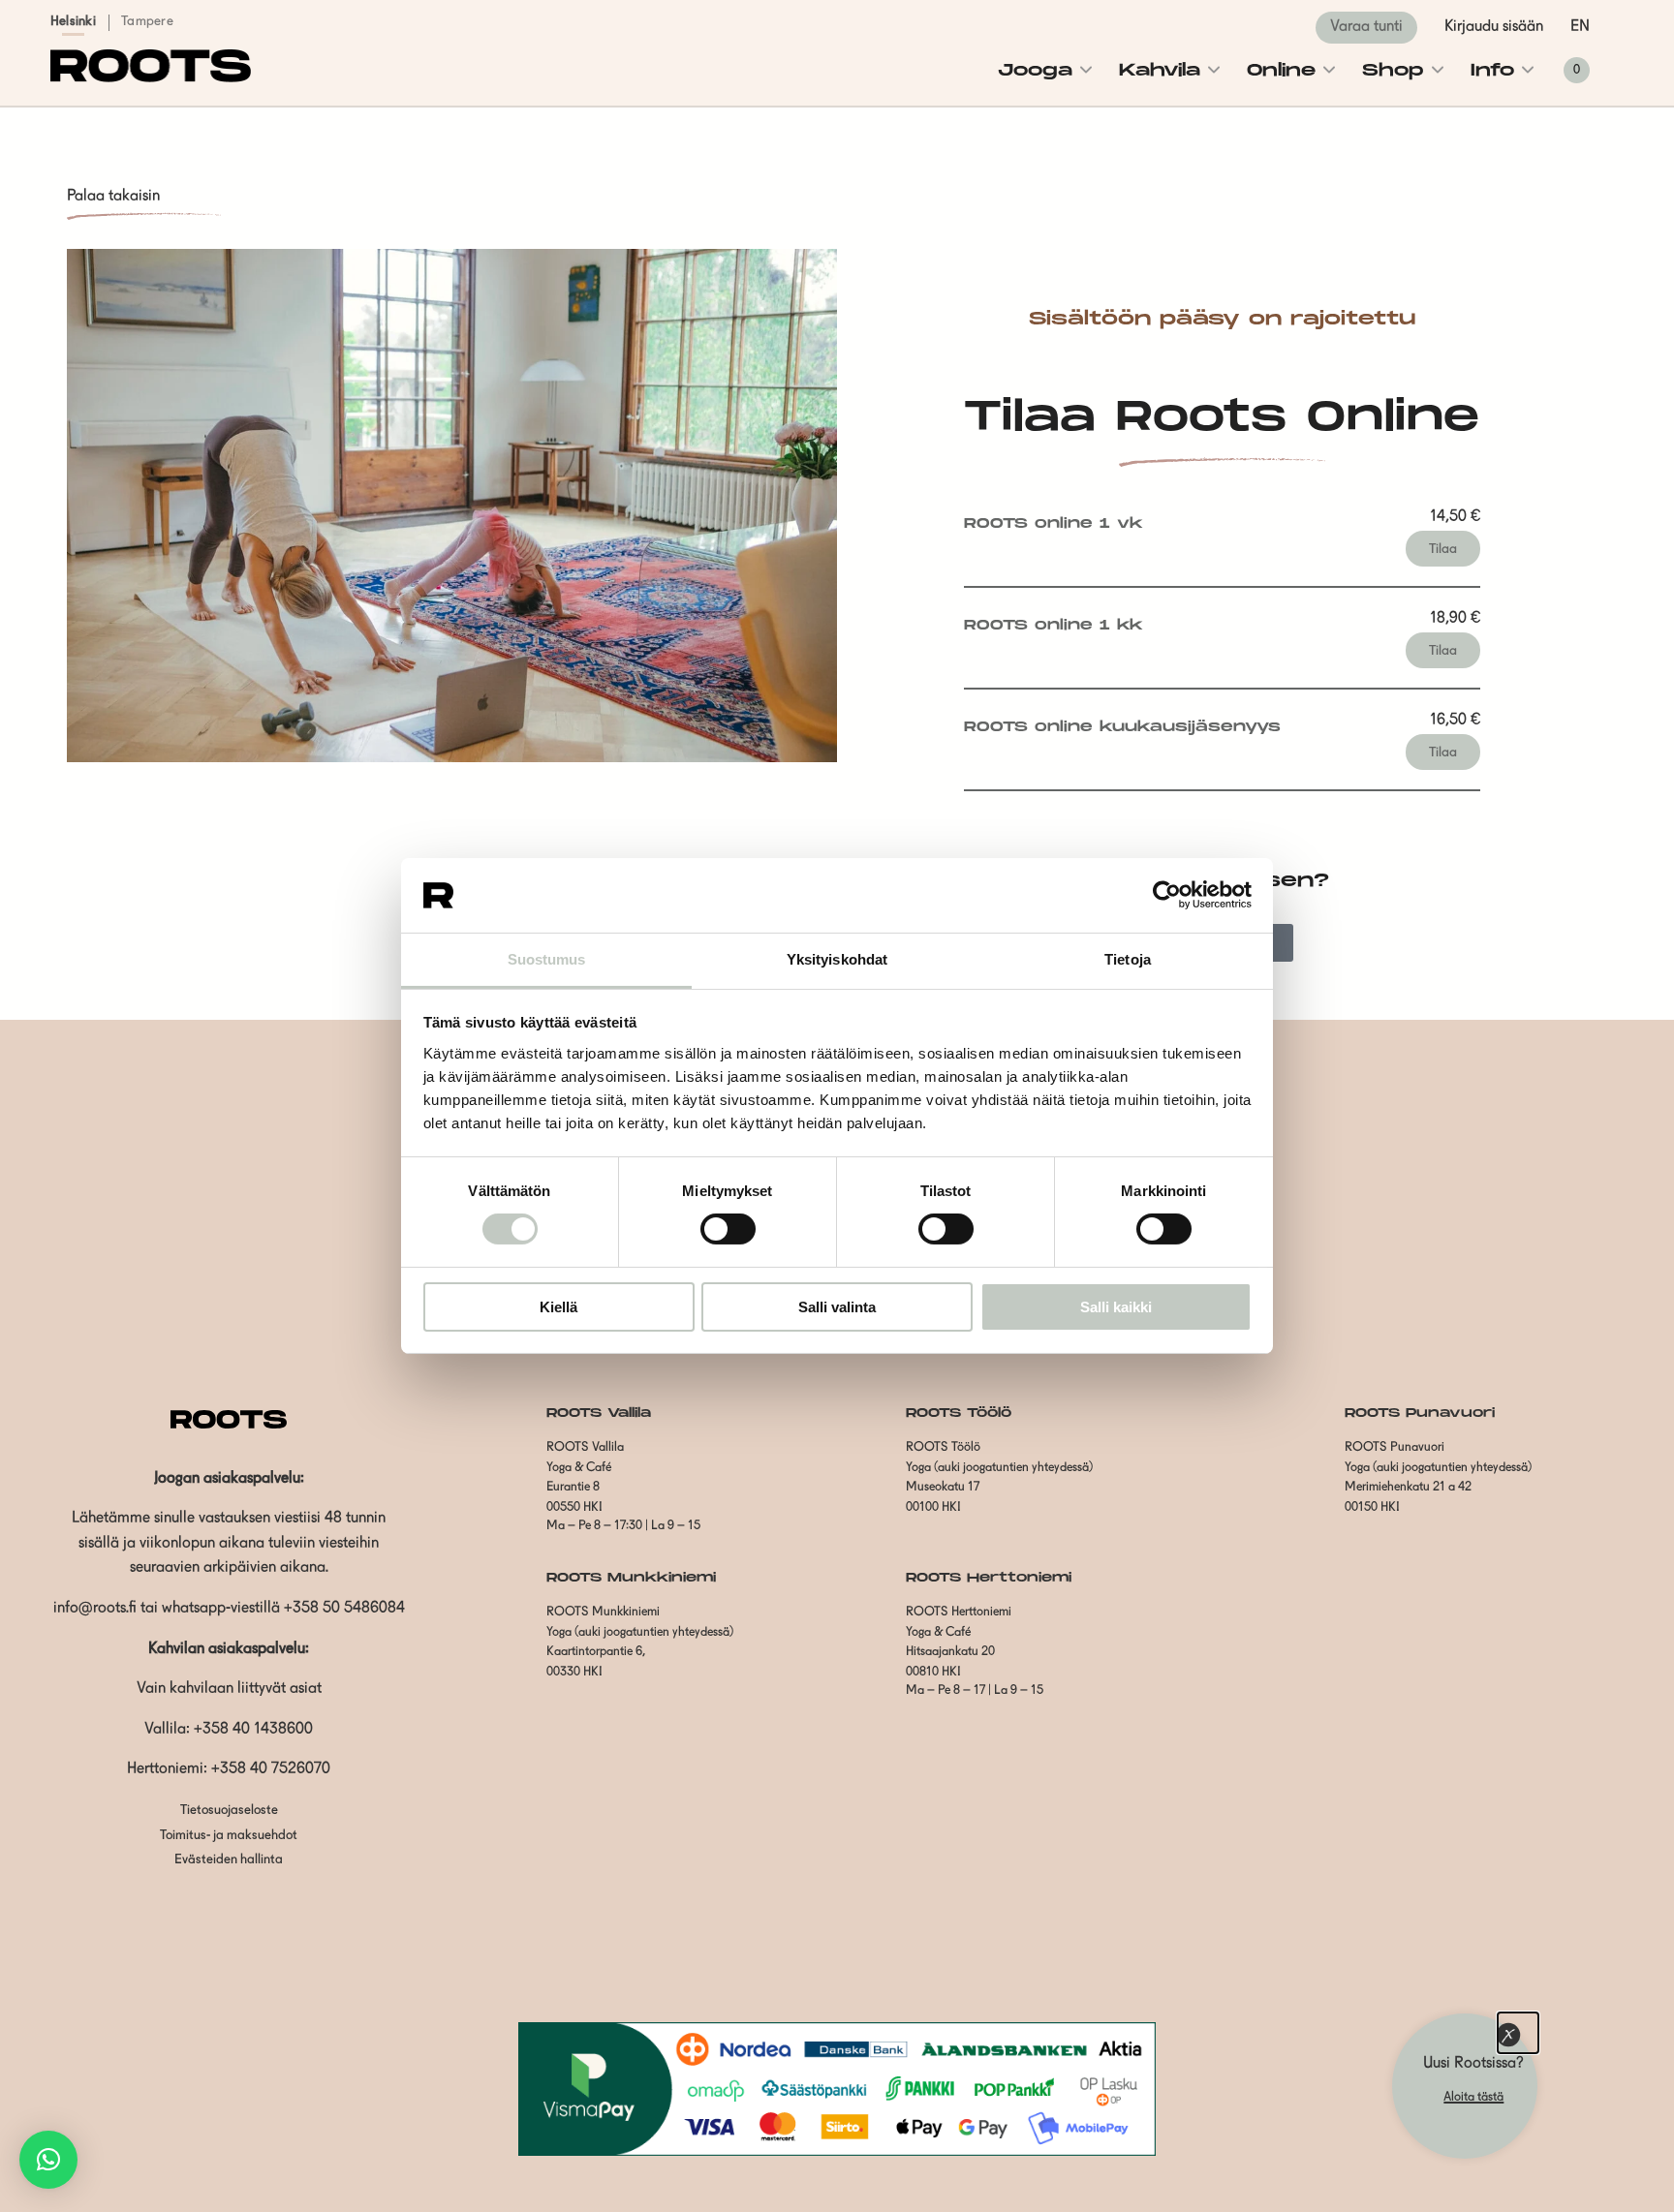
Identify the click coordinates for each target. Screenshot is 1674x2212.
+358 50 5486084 (344, 1609)
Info (1492, 70)
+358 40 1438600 (253, 1730)
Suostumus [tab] (547, 959)
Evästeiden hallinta (229, 1860)
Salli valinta (837, 1307)
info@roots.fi (95, 1609)
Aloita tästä (1473, 2097)
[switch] (728, 1229)
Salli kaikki (1116, 1307)
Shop (1393, 70)
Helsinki (73, 22)
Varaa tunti (1366, 27)
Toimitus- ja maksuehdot (229, 1836)
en (1580, 27)
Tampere (147, 22)
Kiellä (558, 1307)
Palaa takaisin (113, 197)
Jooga (1035, 70)
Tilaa (1443, 549)
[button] (48, 2160)
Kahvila (1160, 70)
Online (1281, 70)
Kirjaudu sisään (1494, 27)
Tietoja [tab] (1128, 959)
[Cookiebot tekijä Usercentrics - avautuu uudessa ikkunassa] (1167, 895)
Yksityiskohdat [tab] (837, 959)
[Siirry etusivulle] (151, 78)
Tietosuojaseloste (229, 1811)
